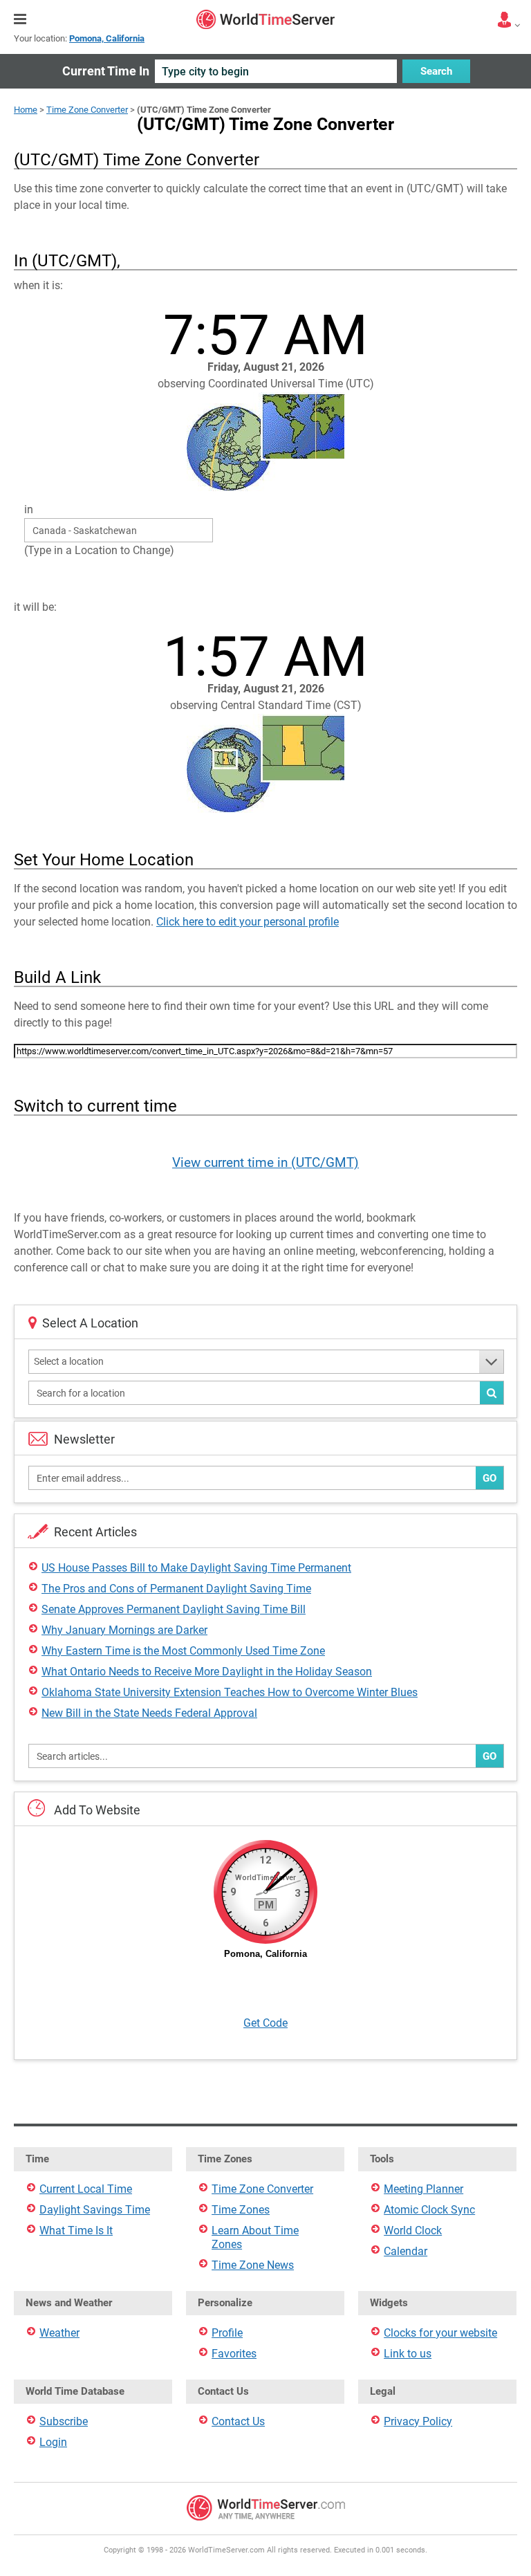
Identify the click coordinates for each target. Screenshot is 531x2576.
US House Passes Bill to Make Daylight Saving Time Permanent (196, 1568)
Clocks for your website (440, 2333)
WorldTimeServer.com (265, 19)
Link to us (408, 2354)
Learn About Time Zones (255, 2237)
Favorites (234, 2354)
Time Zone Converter (87, 110)
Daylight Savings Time (95, 2210)
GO (490, 1478)
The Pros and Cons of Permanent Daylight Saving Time (176, 1589)
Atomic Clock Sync (429, 2210)
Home (26, 110)
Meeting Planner (423, 2189)
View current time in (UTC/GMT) (265, 1162)
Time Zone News (253, 2265)
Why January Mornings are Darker (124, 1630)
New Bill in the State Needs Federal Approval (149, 1713)
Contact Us (238, 2421)
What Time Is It (76, 2230)
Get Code (265, 2023)
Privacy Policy (418, 2421)
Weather (59, 2333)
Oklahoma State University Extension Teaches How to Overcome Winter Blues (230, 1692)
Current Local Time (86, 2189)
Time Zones (241, 2210)
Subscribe (64, 2421)
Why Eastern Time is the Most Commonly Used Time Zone (183, 1651)
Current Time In (106, 71)
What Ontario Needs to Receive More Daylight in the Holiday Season (207, 1672)
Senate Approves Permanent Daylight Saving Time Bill (174, 1609)
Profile (227, 2333)
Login (53, 2442)
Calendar (406, 2251)
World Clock (413, 2230)
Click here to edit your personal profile (248, 922)
